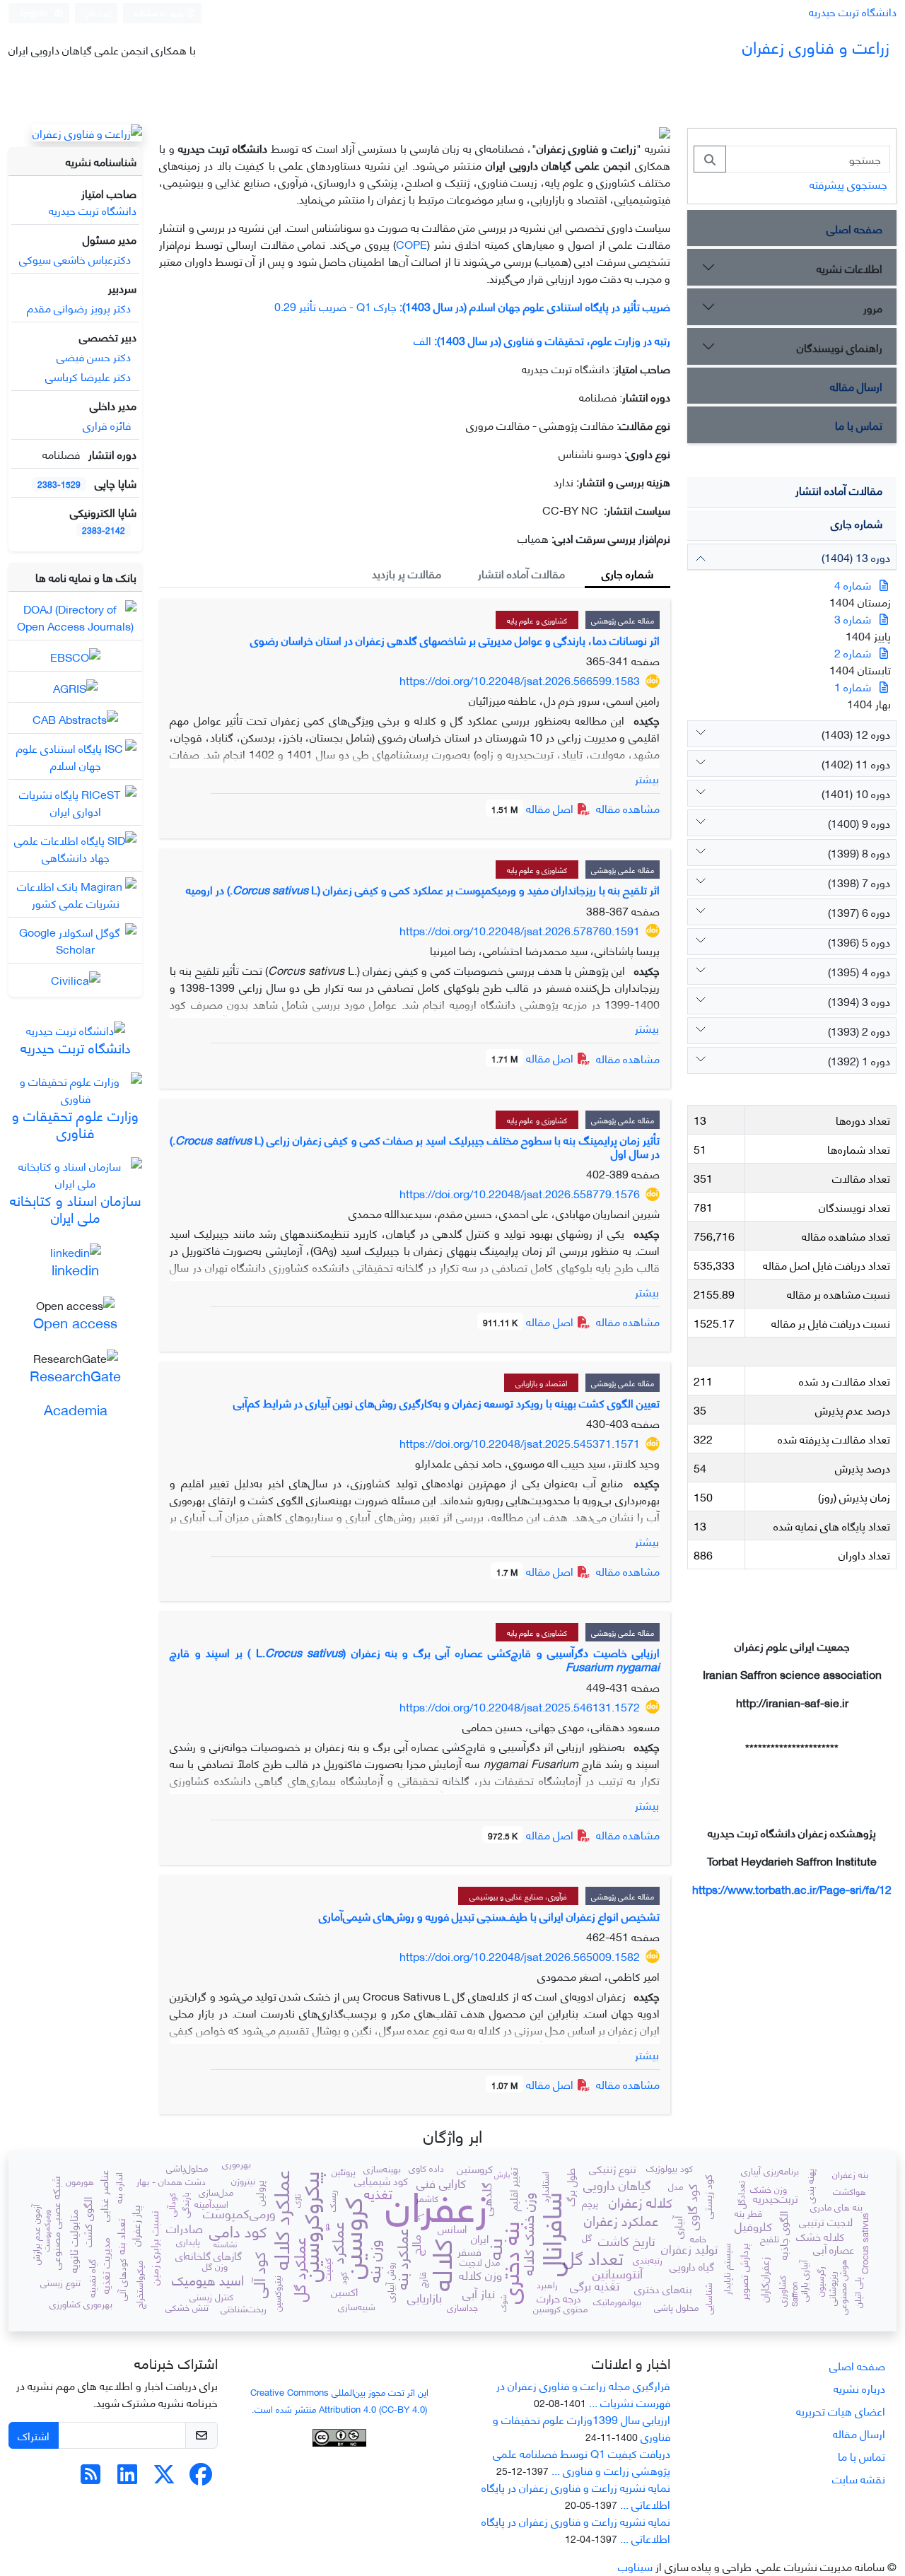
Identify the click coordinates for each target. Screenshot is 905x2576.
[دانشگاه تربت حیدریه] (76, 1028)
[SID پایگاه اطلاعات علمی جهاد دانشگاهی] (75, 846)
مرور (873, 307)
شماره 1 (853, 686)
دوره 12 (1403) (856, 733)
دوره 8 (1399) (859, 852)
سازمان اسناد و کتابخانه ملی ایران (76, 1208)
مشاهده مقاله (628, 808)
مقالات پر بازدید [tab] (407, 573)
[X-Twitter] (164, 2477)
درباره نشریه (859, 2388)
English (35, 12)
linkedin (75, 1269)
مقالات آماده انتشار (839, 490)
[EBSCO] (75, 654)
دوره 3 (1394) (859, 1001)
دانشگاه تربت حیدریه (853, 11)
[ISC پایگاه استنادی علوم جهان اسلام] (75, 754)
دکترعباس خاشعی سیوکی (75, 258)
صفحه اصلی (854, 228)
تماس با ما (859, 425)
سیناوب (635, 2566)
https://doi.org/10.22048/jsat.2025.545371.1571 (520, 1442)
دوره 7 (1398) (859, 882)
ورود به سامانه (160, 12)
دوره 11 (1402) (856, 763)
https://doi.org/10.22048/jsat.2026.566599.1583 (520, 680)
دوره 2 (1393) (859, 1030)
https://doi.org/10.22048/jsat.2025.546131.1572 (520, 1706)
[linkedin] (76, 1250)
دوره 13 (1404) (856, 557)
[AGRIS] (75, 685)
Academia (76, 1409)
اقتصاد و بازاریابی (541, 1383)
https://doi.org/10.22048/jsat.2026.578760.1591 (520, 930)
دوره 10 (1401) (856, 793)
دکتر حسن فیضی (94, 356)
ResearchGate (75, 1375)
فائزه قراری (107, 425)
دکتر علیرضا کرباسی (88, 376)
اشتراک (34, 2435)
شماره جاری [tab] (627, 573)
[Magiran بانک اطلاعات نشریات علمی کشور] (75, 892)
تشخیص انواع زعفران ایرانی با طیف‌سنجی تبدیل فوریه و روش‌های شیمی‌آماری (489, 1915)
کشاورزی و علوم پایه (537, 620)
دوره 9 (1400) (859, 822)
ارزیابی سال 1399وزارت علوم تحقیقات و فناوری (582, 2427)
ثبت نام (99, 12)
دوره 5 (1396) (859, 941)
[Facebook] (201, 2477)
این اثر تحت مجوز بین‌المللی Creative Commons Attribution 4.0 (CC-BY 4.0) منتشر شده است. (339, 2400)
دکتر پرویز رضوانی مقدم (79, 307)
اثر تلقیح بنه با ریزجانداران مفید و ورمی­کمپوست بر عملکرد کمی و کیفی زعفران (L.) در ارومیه (423, 889)
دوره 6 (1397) (859, 912)
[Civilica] (76, 977)
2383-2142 (104, 530)
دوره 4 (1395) (859, 971)
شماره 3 (853, 618)
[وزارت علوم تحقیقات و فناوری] (75, 1087)
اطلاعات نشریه (849, 268)
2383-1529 (59, 484)
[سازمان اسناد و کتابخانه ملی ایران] (75, 1172)
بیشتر (647, 778)
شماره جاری (857, 523)
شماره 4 (853, 584)
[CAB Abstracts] (75, 716)
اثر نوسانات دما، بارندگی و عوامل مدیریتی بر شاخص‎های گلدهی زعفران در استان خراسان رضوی (455, 639)
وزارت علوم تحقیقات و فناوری (75, 1123)
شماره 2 (853, 652)
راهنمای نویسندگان (840, 347)
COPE (411, 244)
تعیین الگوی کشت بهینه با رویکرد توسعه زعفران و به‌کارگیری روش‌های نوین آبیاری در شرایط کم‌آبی (446, 1402)
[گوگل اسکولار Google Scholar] (75, 938)
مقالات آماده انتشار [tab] (521, 573)
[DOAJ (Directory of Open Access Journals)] (75, 615)
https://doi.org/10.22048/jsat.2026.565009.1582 (520, 1956)
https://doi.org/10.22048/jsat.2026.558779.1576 (520, 1193)
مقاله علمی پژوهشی (623, 620)
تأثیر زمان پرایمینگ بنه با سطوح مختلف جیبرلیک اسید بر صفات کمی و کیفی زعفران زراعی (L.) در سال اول (415, 1146)
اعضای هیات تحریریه (841, 2410)
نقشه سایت (859, 2478)
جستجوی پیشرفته (848, 183)
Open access (75, 1322)
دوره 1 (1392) (859, 1060)
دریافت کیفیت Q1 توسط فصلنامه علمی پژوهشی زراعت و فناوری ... (582, 2461)
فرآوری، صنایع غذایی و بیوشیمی (518, 1896)
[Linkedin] (127, 2477)
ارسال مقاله (856, 386)
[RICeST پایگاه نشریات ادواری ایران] (75, 800)
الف (542, 340)
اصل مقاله (534, 808)
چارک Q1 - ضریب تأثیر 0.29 (472, 306)
